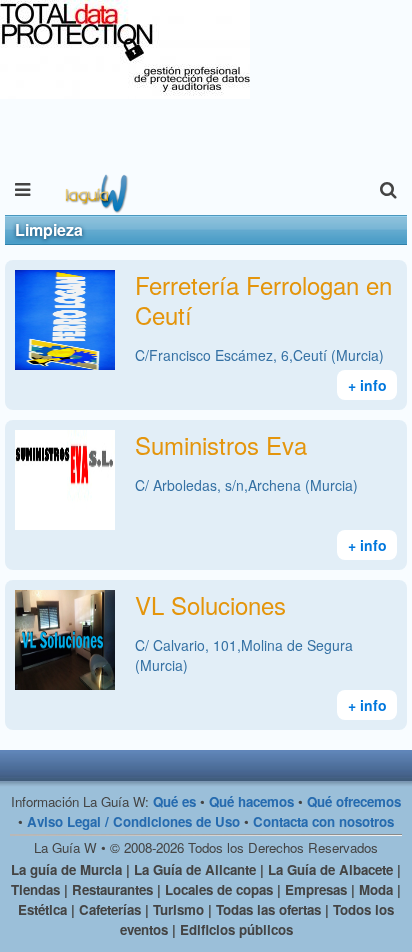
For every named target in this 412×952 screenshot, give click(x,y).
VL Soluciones (210, 604)
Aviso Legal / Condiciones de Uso (133, 821)
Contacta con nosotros (323, 821)
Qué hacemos (251, 801)
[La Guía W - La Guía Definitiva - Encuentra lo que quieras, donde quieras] (94, 190)
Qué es (174, 801)
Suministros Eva (221, 444)
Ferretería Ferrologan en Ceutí (263, 299)
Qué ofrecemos (354, 801)
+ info (367, 385)
